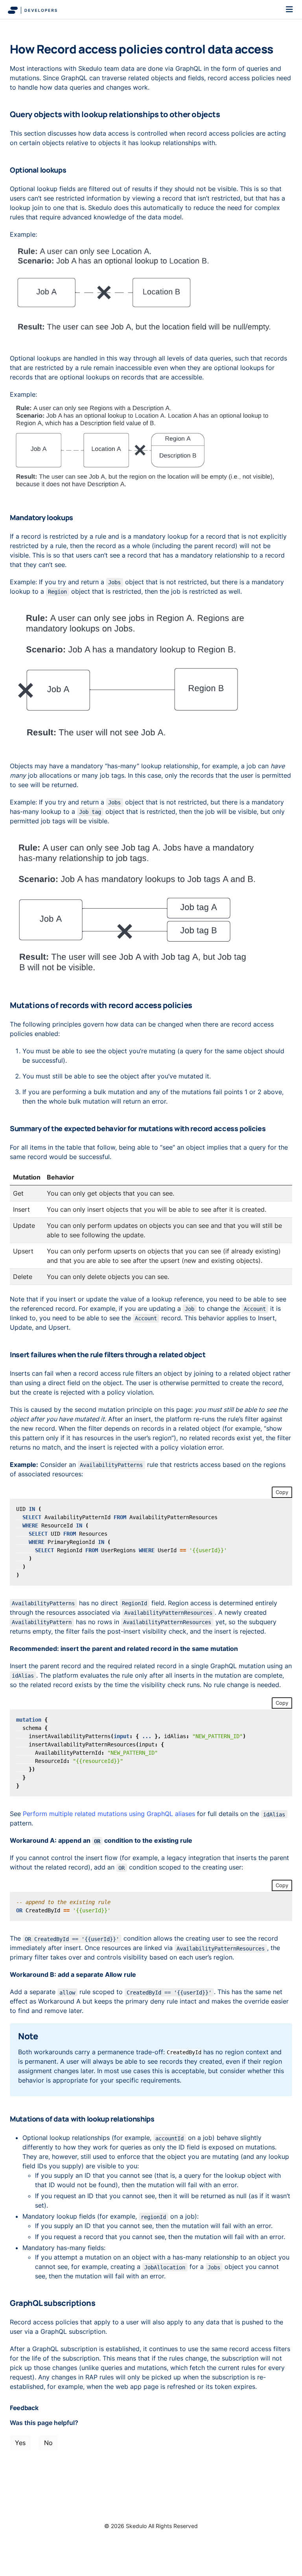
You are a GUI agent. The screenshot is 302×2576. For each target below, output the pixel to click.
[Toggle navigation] (289, 9)
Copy (282, 1492)
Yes (20, 2443)
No (48, 2443)
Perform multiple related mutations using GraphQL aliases (109, 1814)
